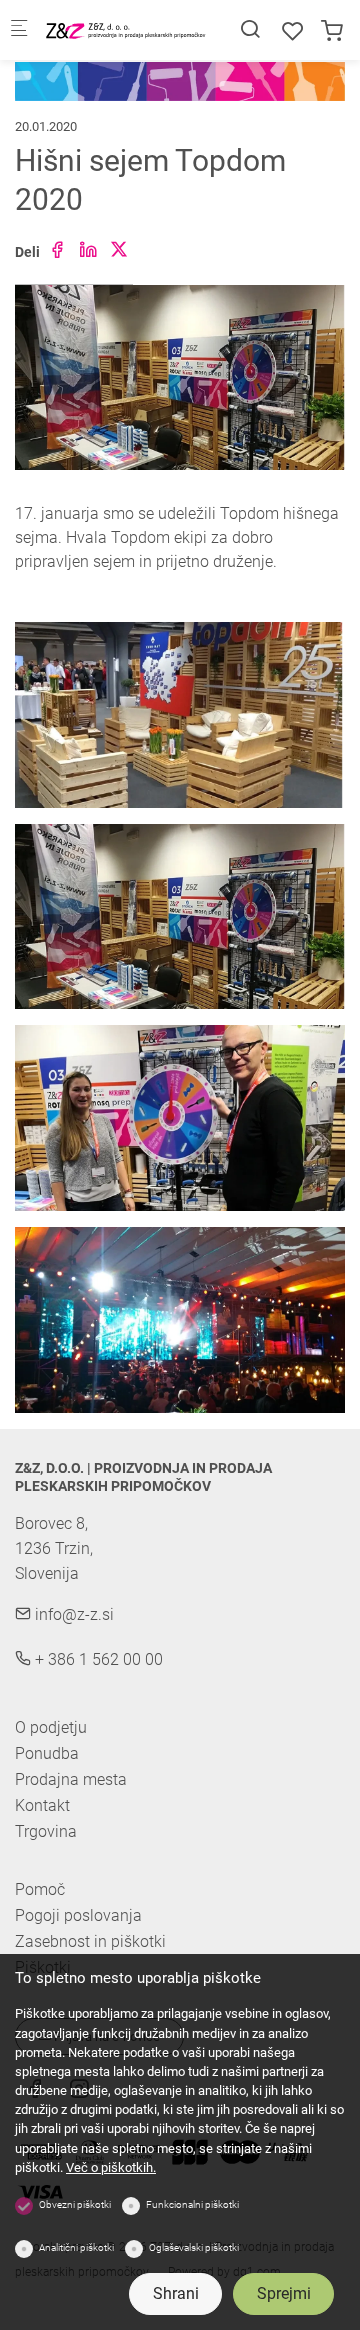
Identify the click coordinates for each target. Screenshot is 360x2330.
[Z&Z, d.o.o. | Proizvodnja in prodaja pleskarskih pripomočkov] (126, 29)
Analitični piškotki (76, 2247)
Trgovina (46, 1831)
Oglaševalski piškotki (194, 2247)
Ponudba (47, 1753)
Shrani (176, 2293)
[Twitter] (119, 250)
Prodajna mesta (71, 1779)
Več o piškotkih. (111, 2167)
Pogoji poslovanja (78, 1916)
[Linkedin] (88, 250)
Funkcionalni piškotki (192, 2204)
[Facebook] (57, 250)
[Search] (250, 29)
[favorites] (293, 31)
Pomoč (40, 1890)
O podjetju (51, 1727)
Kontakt (42, 1805)
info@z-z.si (72, 1614)
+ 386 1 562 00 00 (97, 1659)
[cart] (332, 31)
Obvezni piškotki (75, 2204)
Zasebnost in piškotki (90, 1942)
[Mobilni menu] (19, 30)
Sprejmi (284, 2293)
